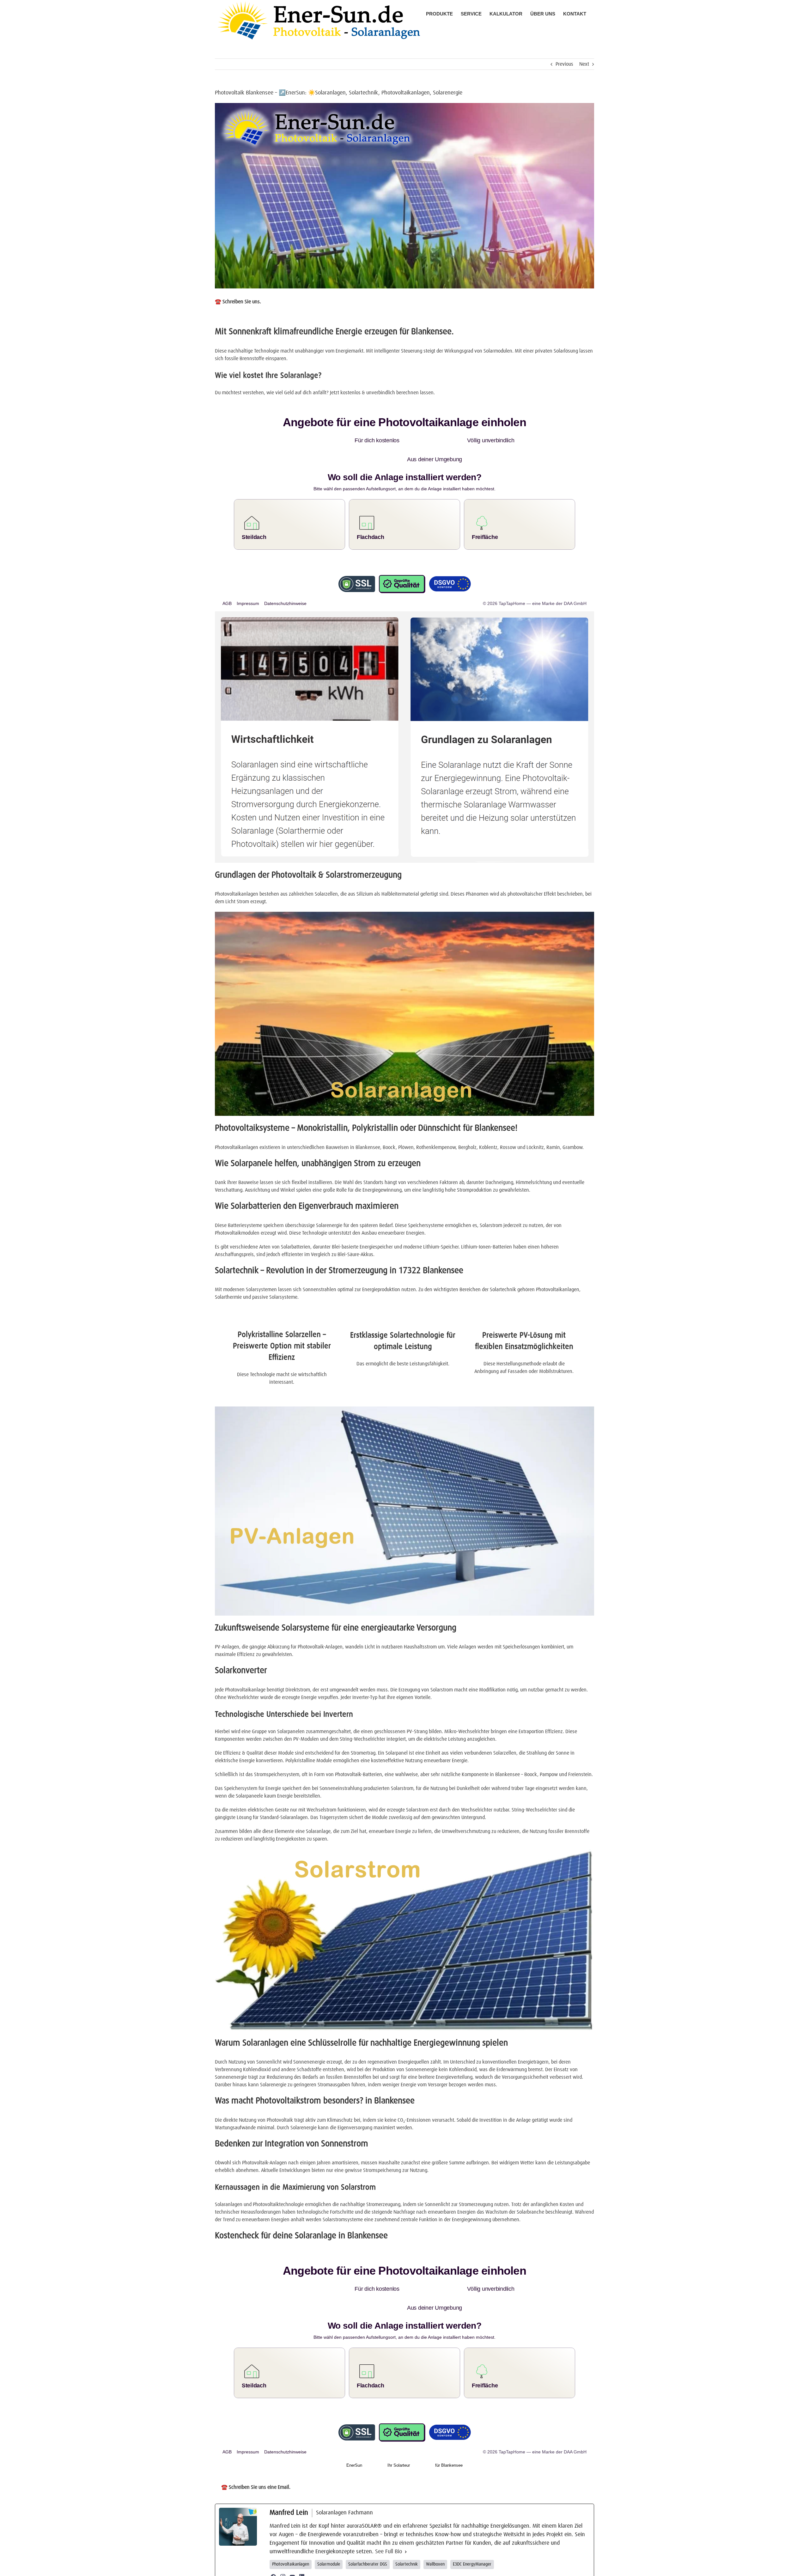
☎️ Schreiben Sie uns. (238, 302)
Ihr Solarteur (399, 2427)
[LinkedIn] (302, 2539)
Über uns (400, 2568)
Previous (564, 64)
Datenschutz (451, 2568)
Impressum (430, 2568)
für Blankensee (449, 2427)
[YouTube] (292, 2539)
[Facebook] (273, 2539)
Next (584, 64)
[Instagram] (283, 2539)
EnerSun (354, 2427)
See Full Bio (389, 2514)
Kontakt (469, 2568)
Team (414, 2568)
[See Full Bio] (406, 2514)
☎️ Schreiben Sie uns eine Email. (256, 2449)
